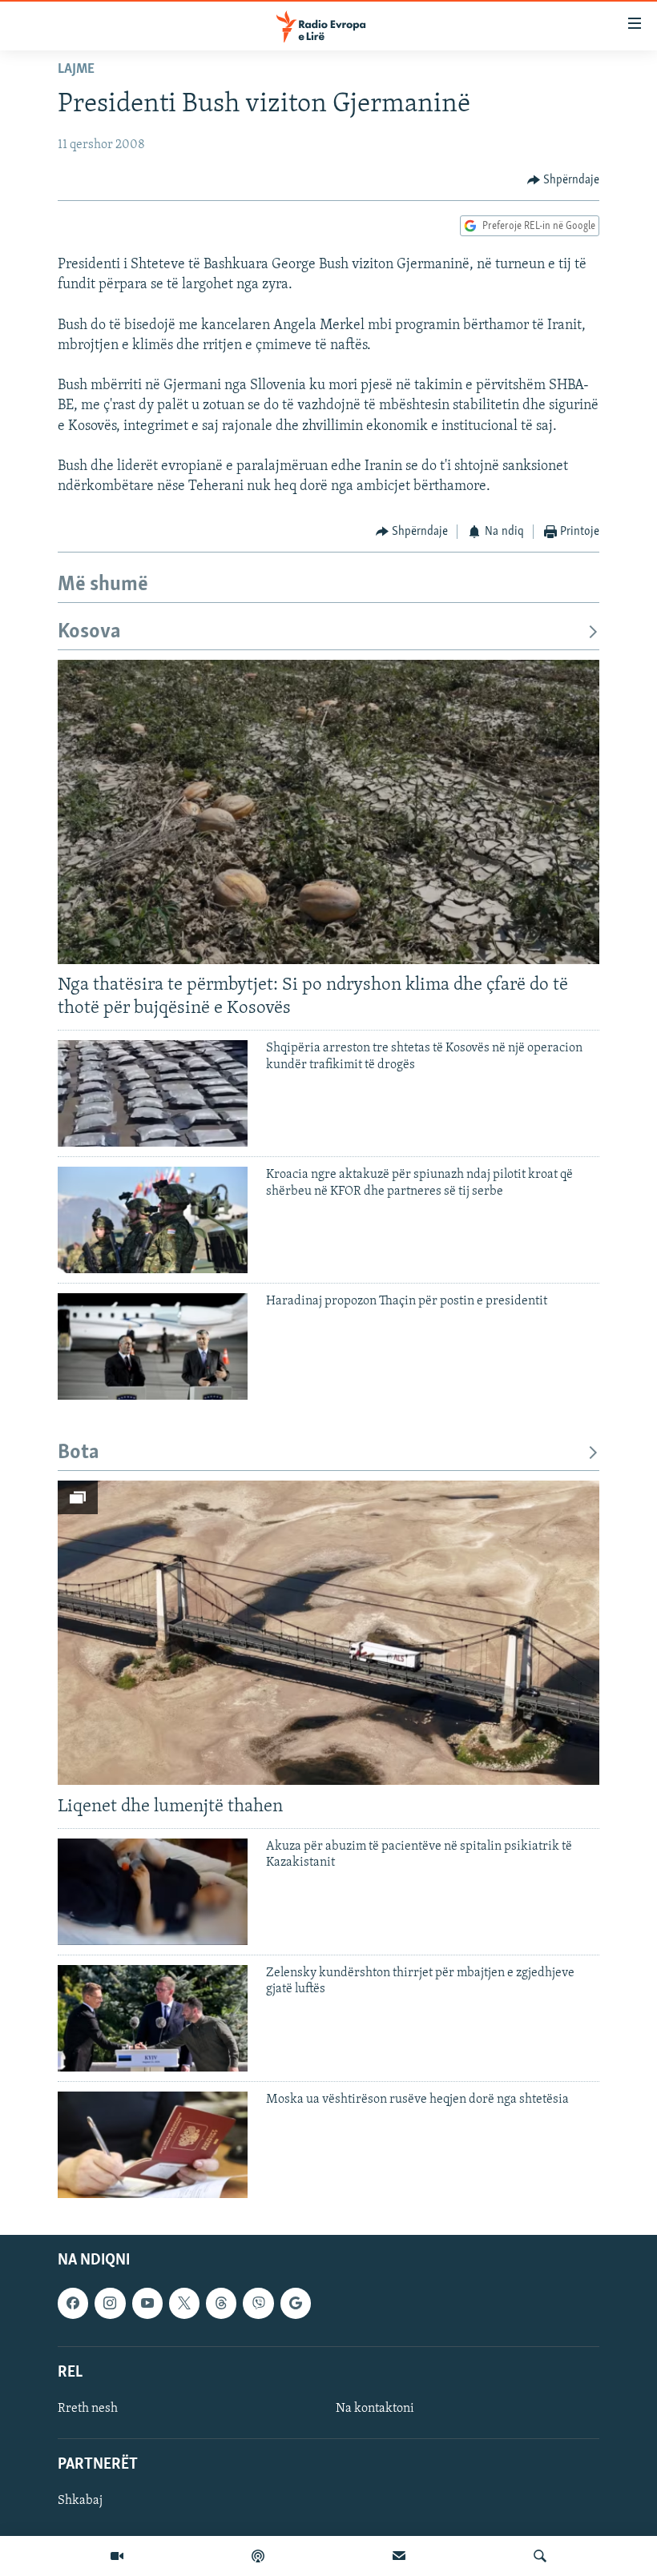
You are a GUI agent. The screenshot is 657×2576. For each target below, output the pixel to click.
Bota (79, 1453)
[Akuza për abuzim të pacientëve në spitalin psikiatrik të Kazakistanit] (153, 1892)
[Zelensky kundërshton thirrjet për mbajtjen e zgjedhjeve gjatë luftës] (153, 2018)
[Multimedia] (117, 2556)
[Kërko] (540, 2556)
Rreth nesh (88, 2409)
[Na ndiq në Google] (296, 2303)
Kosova (89, 632)
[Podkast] (258, 2556)
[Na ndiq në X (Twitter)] (184, 2303)
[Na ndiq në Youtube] (147, 2303)
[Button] (564, 180)
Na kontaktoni (375, 2409)
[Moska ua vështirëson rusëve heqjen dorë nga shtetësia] (153, 2145)
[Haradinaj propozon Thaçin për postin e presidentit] (153, 1346)
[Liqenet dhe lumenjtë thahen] (328, 1633)
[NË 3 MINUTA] (399, 2556)
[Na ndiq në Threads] (221, 2303)
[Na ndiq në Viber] (258, 2303)
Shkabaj (80, 2501)
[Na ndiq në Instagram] (110, 2303)
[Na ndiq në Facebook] (73, 2303)
